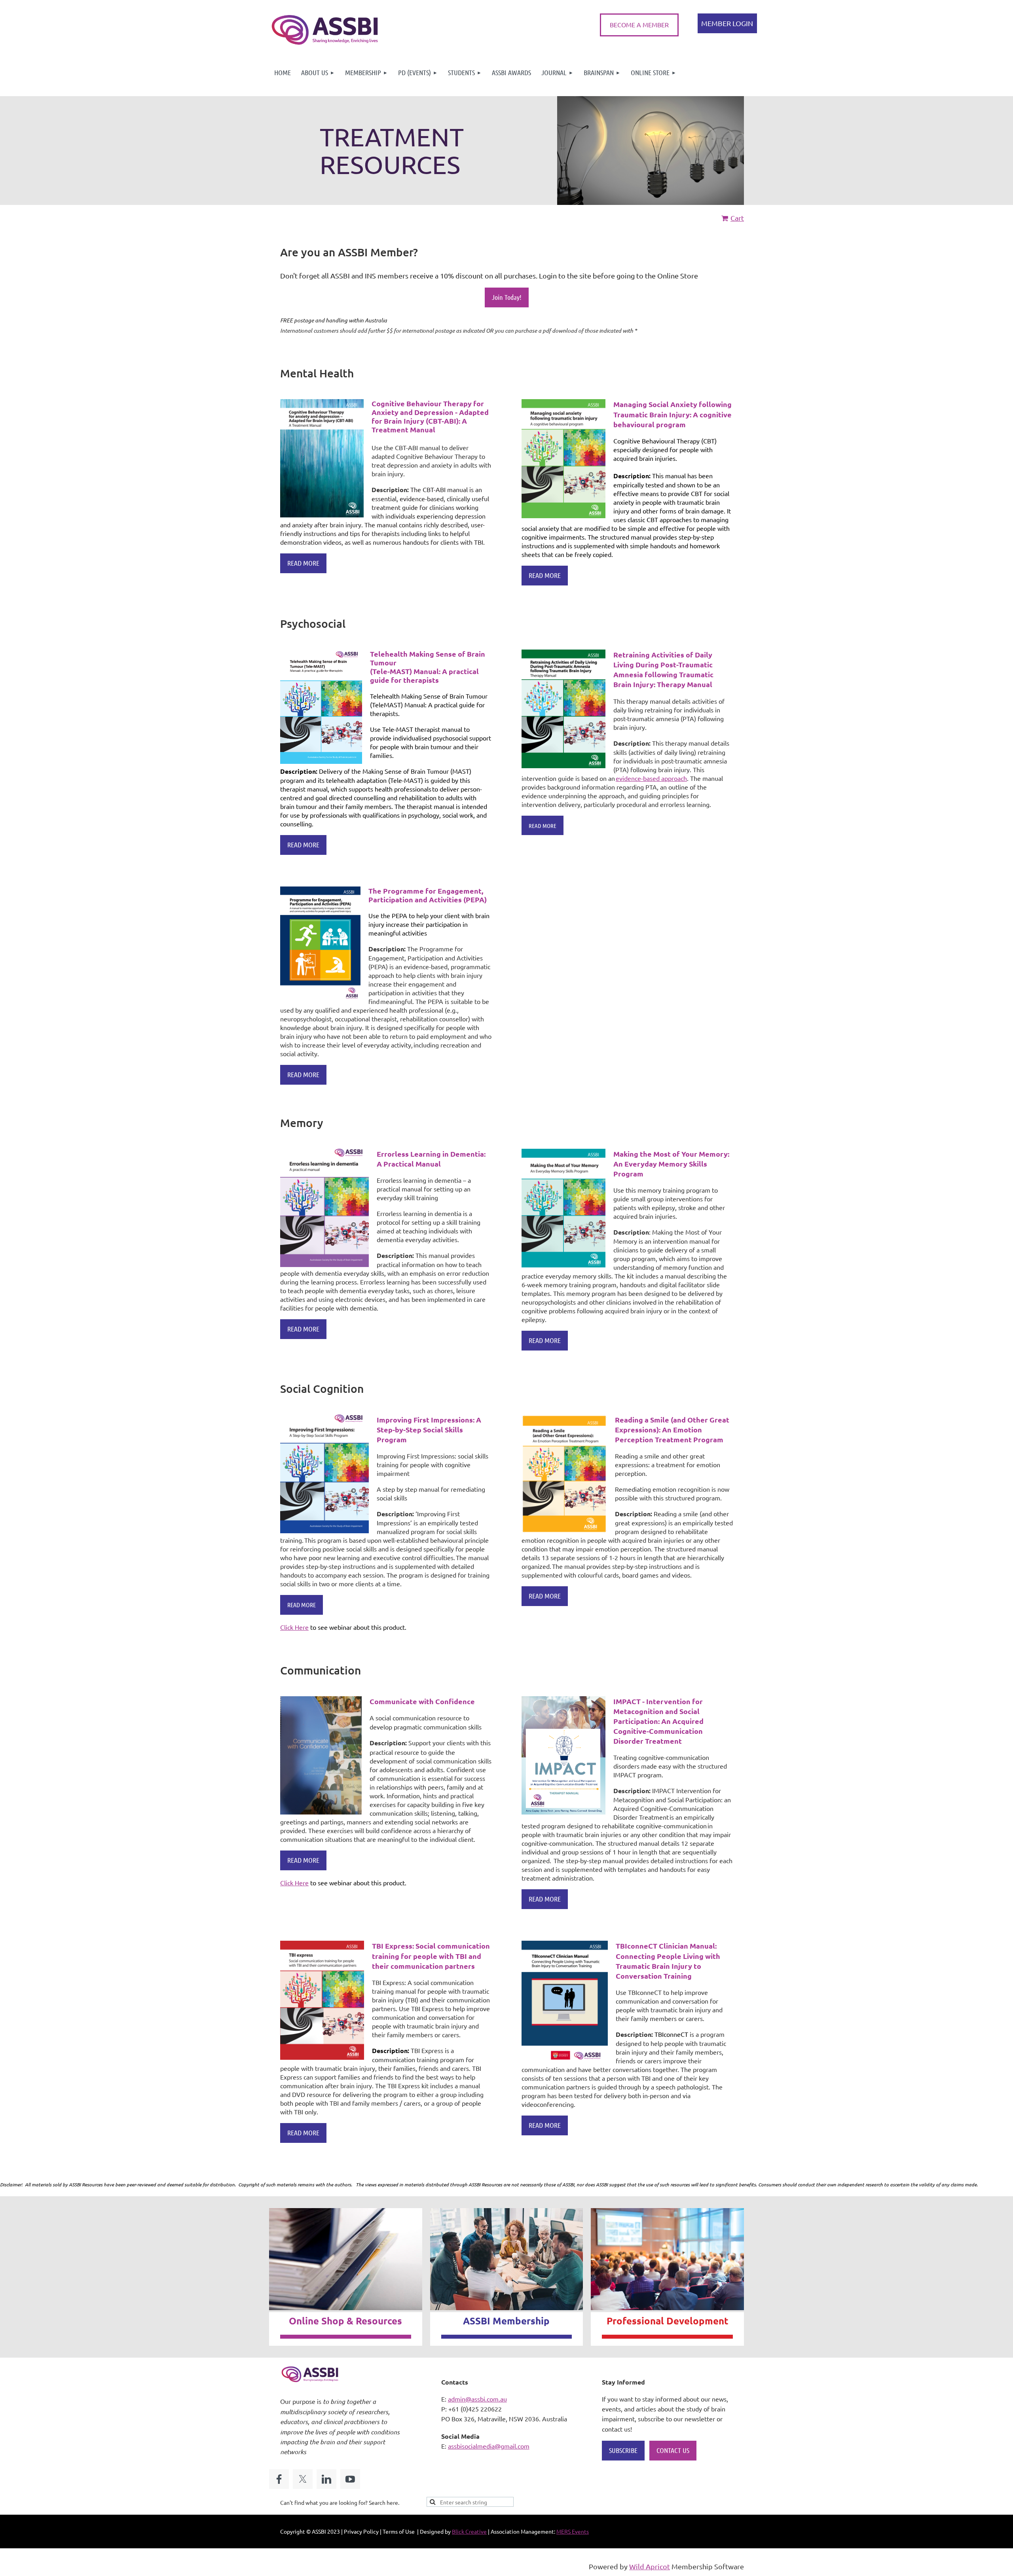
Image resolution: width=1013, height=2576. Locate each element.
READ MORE (303, 563)
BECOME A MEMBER (639, 25)
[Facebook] (279, 2479)
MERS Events (573, 2531)
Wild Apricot (650, 2566)
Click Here (294, 1627)
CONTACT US (673, 2450)
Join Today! (507, 297)
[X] (303, 2479)
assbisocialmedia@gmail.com (489, 2446)
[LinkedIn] (326, 2479)
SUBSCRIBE (623, 2450)
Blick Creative (469, 2531)
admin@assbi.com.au (477, 2399)
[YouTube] (350, 2479)
